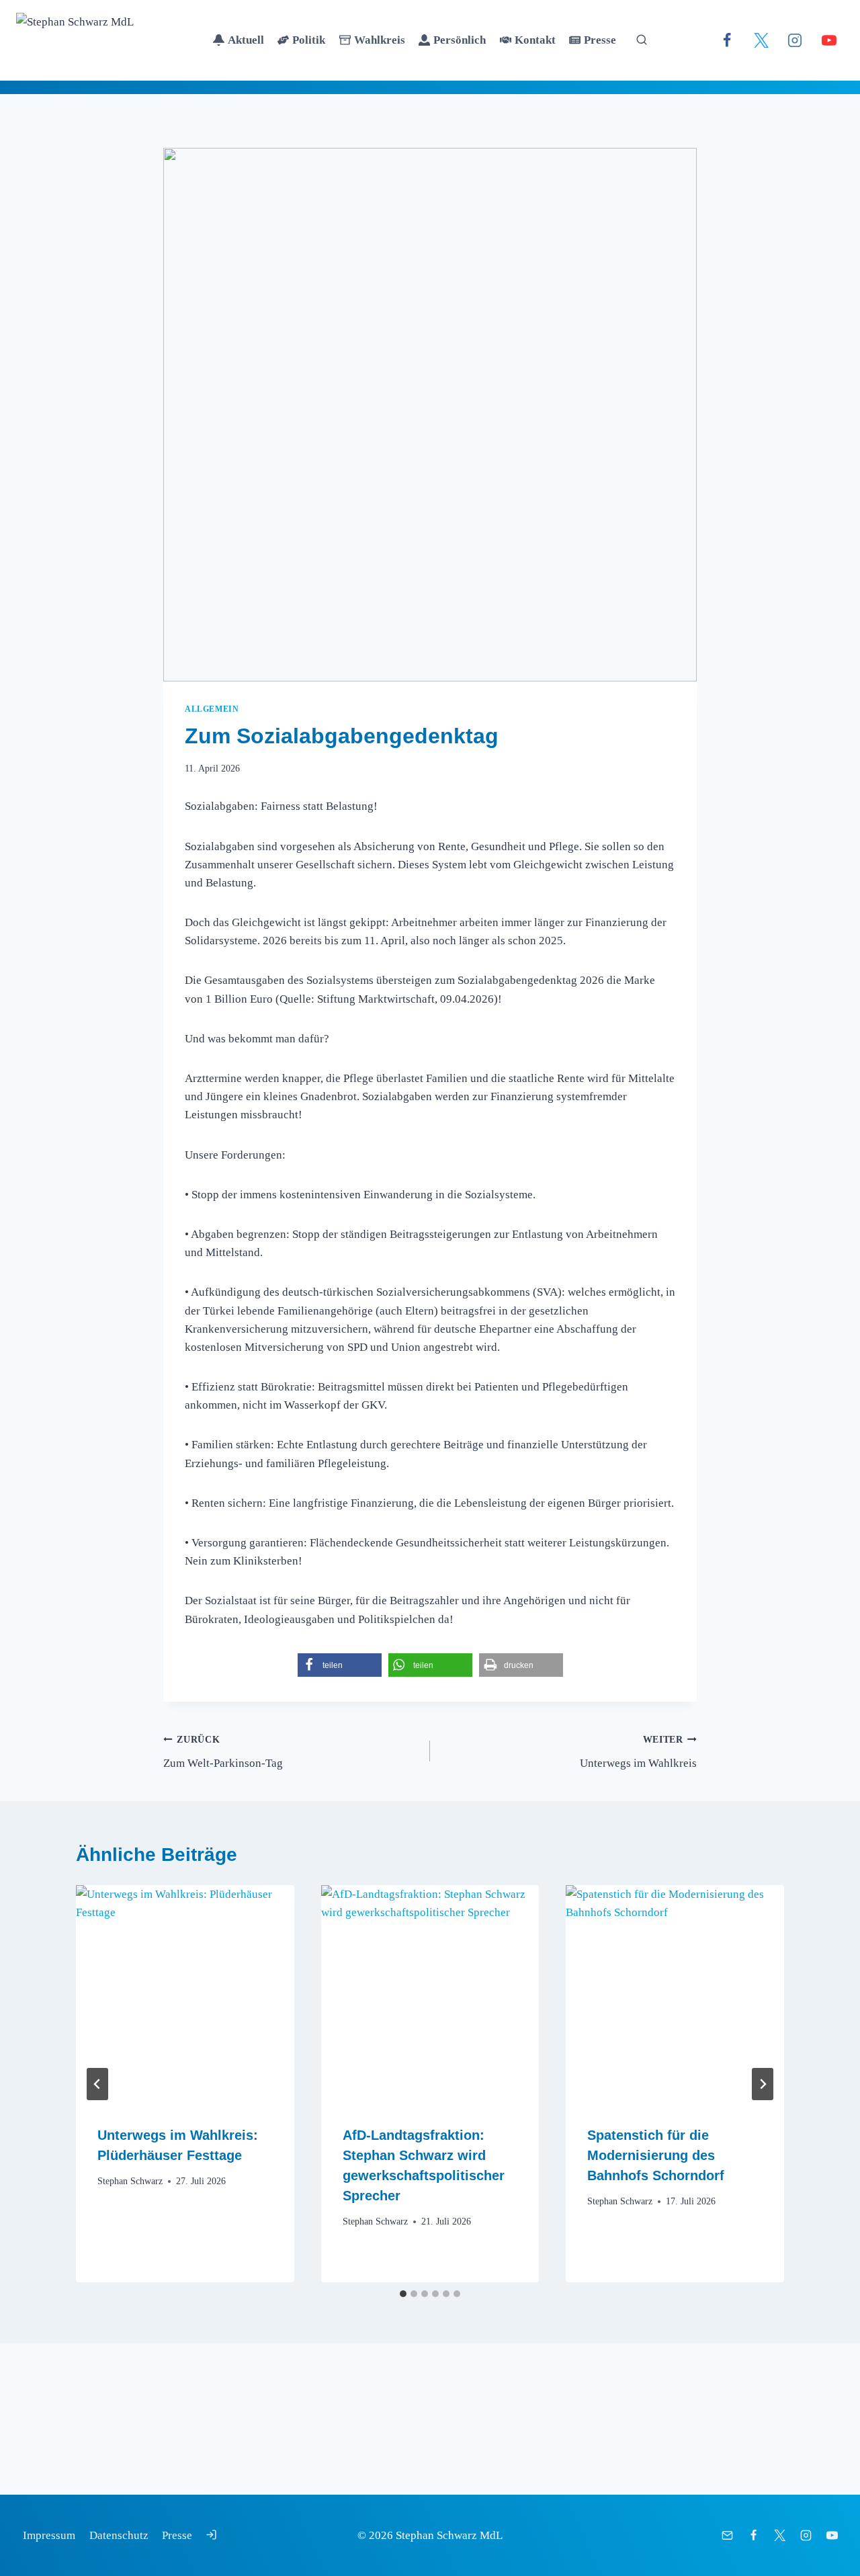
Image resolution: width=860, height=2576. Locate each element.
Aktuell (246, 40)
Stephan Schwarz (130, 2181)
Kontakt (535, 40)
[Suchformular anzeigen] (642, 40)
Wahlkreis (380, 40)
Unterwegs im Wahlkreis (638, 1752)
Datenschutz (119, 2535)
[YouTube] (829, 40)
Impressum (49, 2535)
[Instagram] (795, 40)
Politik (309, 40)
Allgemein (212, 709)
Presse (600, 40)
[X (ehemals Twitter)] (761, 40)
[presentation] (185, 1994)
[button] (340, 1665)
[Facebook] (727, 40)
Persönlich (460, 40)
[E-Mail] (728, 2535)
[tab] (403, 2294)
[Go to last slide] (97, 2084)
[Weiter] (763, 2084)
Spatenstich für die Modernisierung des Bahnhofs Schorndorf (656, 2155)
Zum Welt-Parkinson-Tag (223, 1752)
